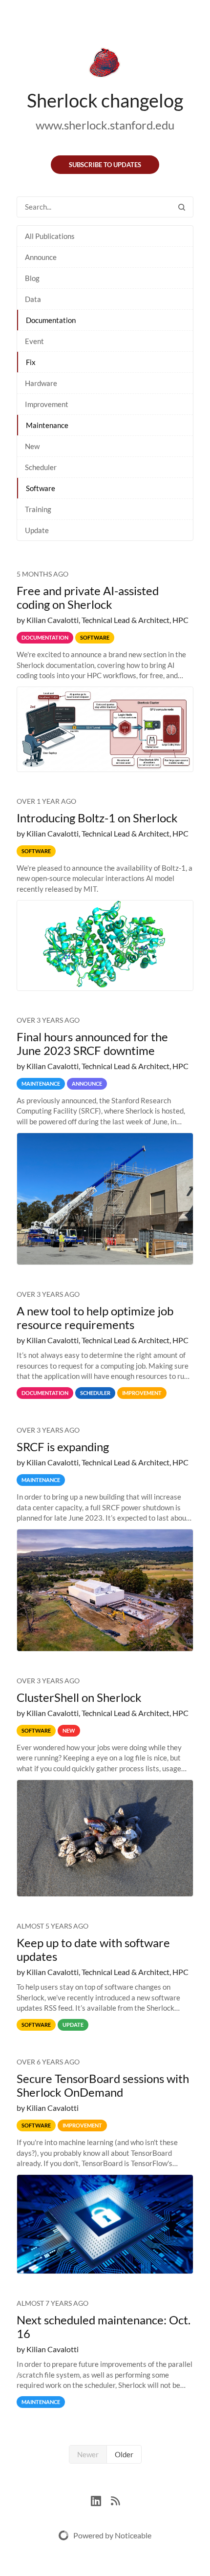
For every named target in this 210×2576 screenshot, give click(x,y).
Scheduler (41, 467)
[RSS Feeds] (115, 2500)
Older (124, 2454)
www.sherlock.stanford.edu (105, 125)
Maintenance (47, 425)
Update (37, 530)
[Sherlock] (105, 64)
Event (34, 341)
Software (41, 488)
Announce (41, 257)
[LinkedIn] (101, 2500)
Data (33, 299)
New (32, 446)
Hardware (41, 383)
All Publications (50, 236)
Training (38, 509)
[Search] (182, 207)
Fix (31, 362)
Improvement (47, 404)
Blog (32, 278)
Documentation (51, 320)
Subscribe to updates (105, 165)
